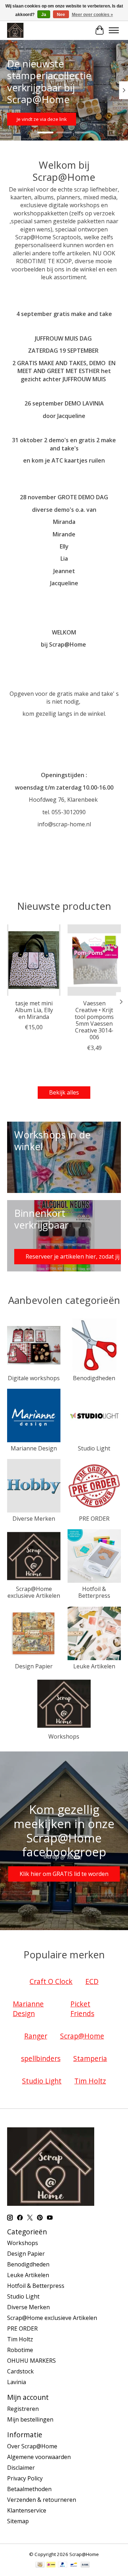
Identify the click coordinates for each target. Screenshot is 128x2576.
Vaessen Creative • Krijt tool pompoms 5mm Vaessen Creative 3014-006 (94, 1020)
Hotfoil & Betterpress (94, 1592)
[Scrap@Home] (15, 30)
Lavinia (17, 2382)
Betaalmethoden (29, 2489)
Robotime (20, 2350)
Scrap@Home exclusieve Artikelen (34, 1592)
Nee (61, 15)
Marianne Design (34, 1448)
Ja (44, 15)
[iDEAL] (51, 2565)
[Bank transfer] (85, 2565)
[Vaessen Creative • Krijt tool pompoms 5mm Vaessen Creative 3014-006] (94, 960)
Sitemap (18, 2521)
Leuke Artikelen (94, 1666)
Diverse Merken (34, 1519)
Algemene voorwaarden (39, 2457)
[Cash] (40, 2565)
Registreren (23, 2409)
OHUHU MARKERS (31, 2361)
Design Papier (34, 1666)
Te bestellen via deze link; (60, 119)
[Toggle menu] (114, 30)
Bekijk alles (64, 1092)
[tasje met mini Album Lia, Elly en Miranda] (34, 960)
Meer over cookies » (92, 15)
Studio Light (94, 1448)
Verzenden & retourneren (42, 2500)
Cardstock (20, 2371)
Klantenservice (27, 2510)
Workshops (64, 1736)
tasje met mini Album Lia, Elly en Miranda (34, 1010)
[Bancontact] (74, 2565)
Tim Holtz (20, 2339)
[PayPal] (63, 2565)
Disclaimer (21, 2468)
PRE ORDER (94, 1519)
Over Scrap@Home (32, 2446)
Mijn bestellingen (30, 2419)
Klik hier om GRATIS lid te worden (64, 1874)
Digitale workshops (34, 1378)
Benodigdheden (94, 1378)
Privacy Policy (25, 2478)
